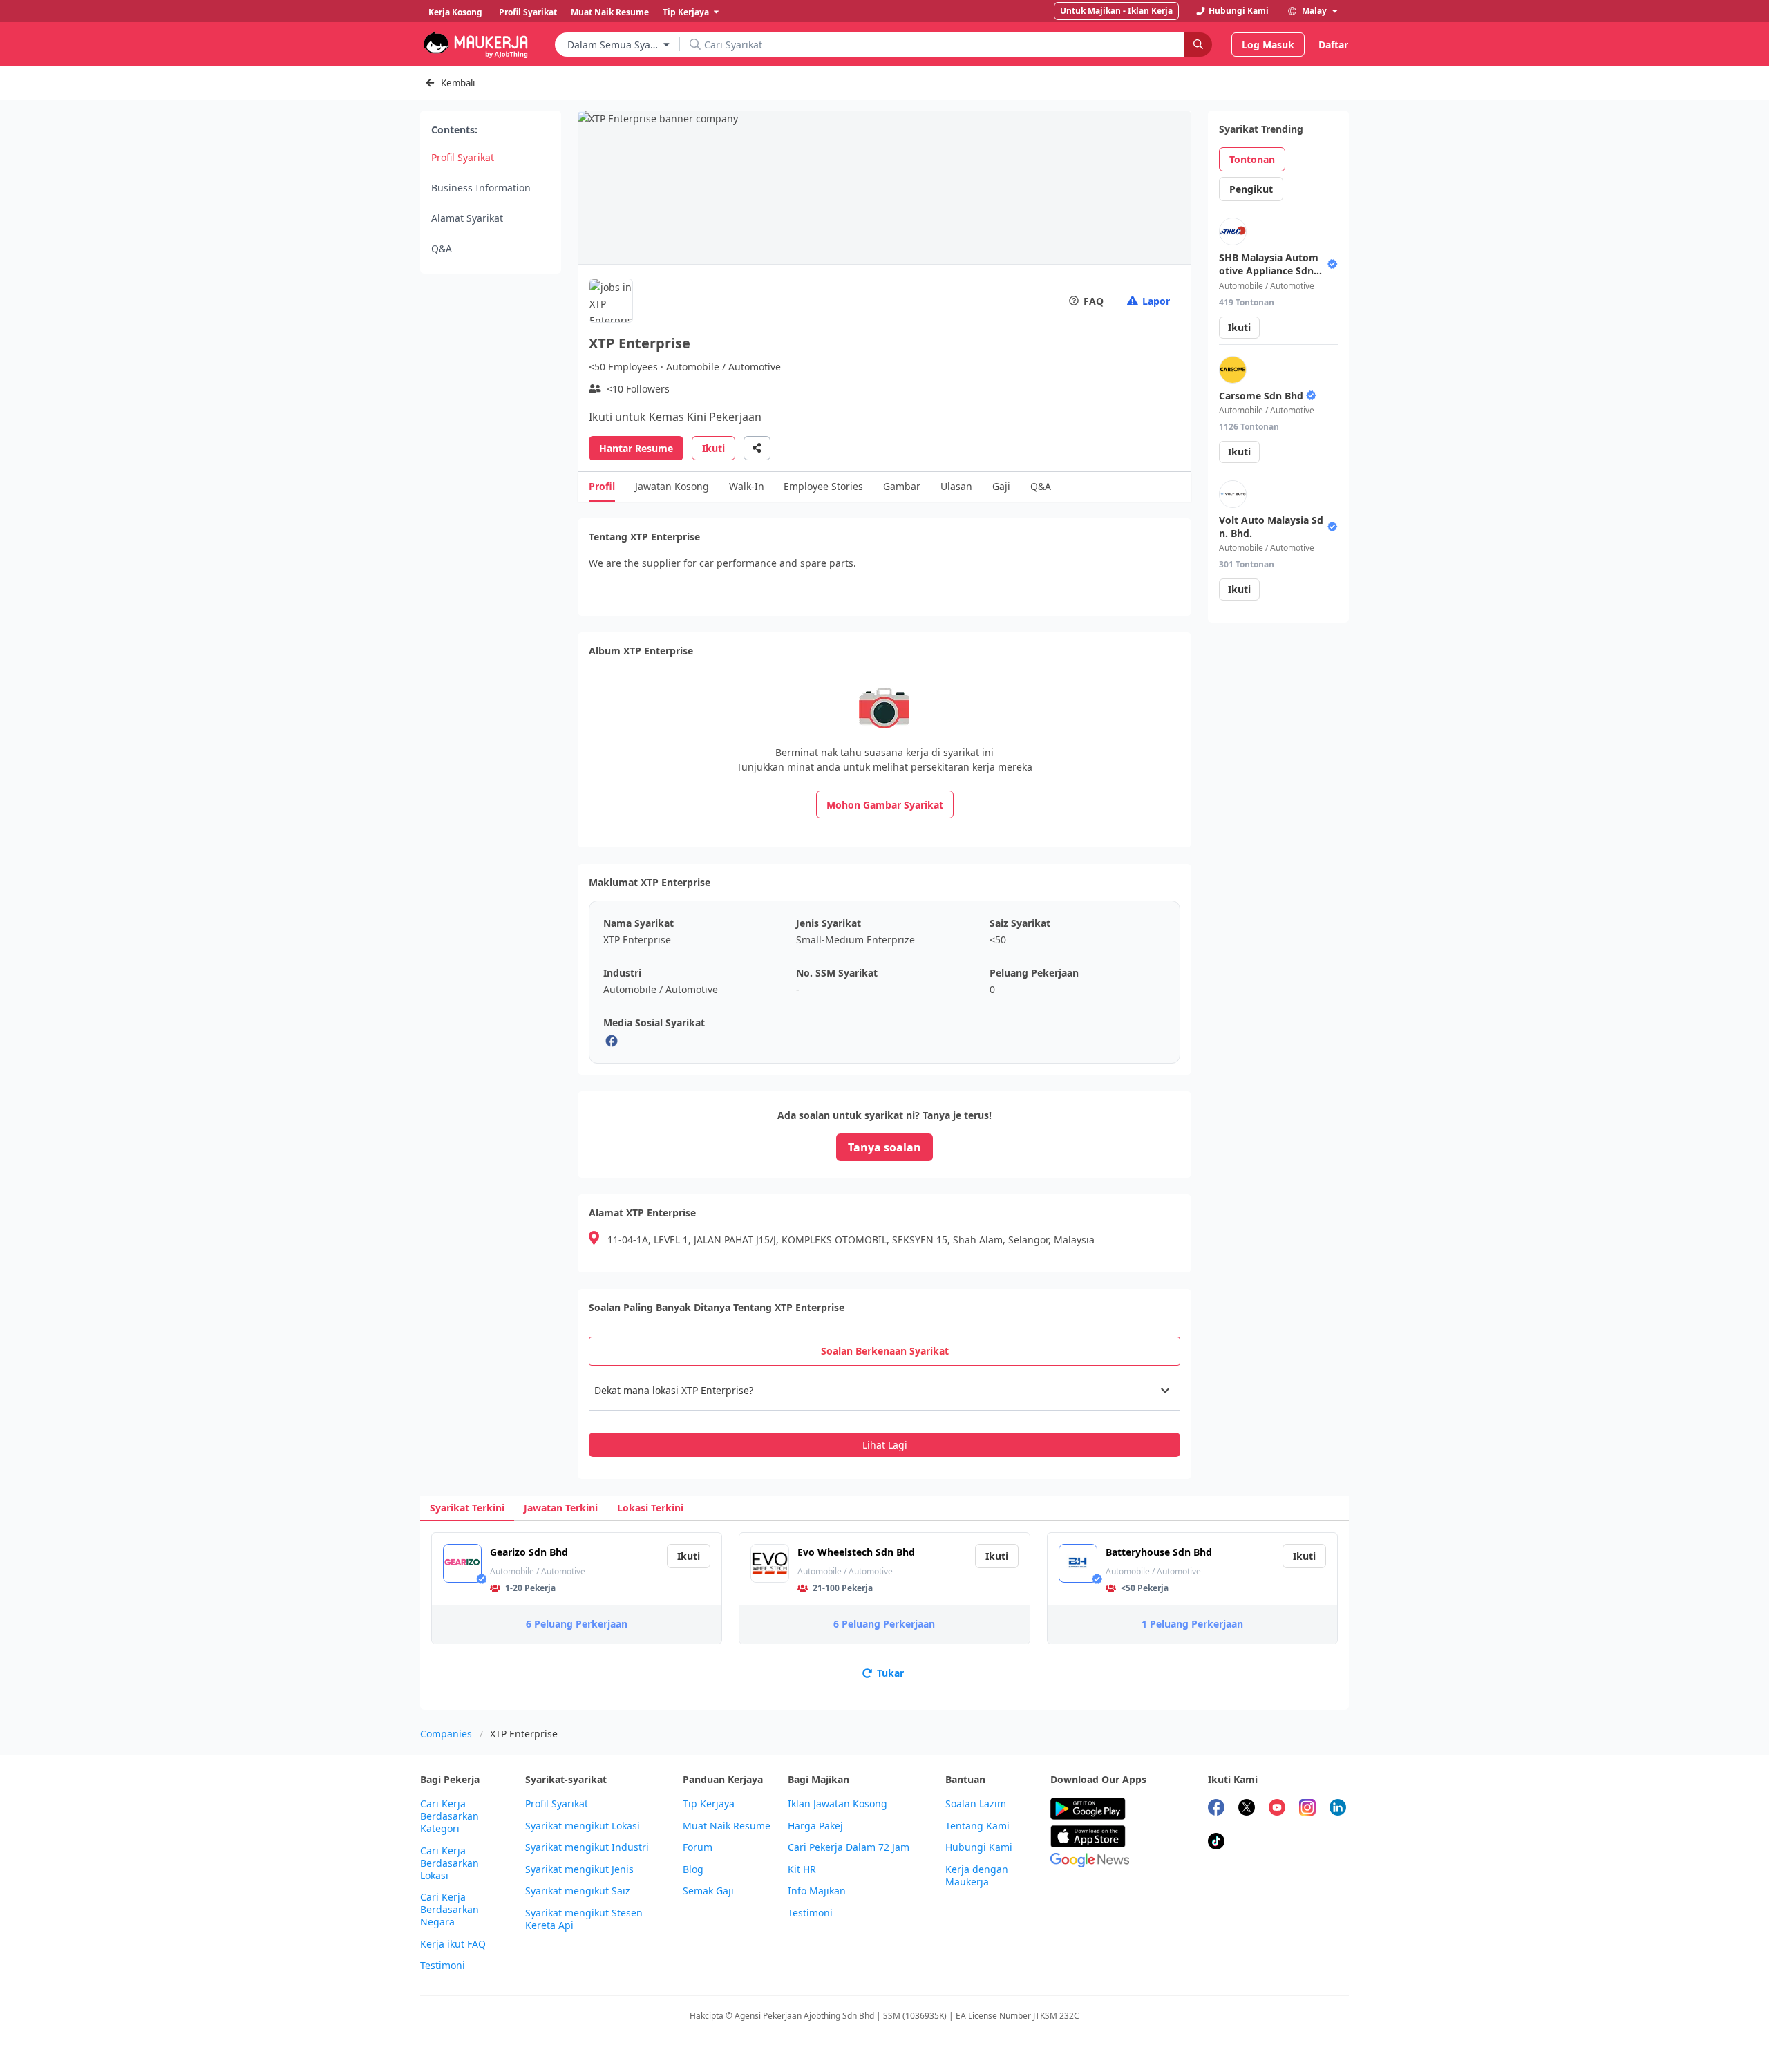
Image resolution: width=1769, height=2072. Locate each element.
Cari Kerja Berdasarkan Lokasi (450, 1863)
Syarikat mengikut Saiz (578, 1891)
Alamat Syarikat (467, 218)
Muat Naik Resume (727, 1826)
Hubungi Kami (979, 1847)
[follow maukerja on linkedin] (1338, 1809)
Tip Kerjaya (709, 1804)
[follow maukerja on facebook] (1216, 1809)
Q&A (442, 248)
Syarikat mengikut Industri (587, 1847)
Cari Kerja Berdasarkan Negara (450, 1910)
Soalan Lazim (976, 1804)
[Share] (757, 448)
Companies (446, 1734)
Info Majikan (817, 1891)
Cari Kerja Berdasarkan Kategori (450, 1816)
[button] (884, 1391)
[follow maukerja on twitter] (1247, 1809)
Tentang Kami (977, 1826)
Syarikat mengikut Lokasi (583, 1826)
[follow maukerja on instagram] (1307, 1809)
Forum (698, 1847)
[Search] (1198, 45)
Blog (693, 1869)
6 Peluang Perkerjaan (577, 1624)
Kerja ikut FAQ (453, 1944)
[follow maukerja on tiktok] (1216, 1843)
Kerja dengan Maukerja (977, 1876)
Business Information (481, 188)
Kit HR (802, 1869)
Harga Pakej (815, 1826)
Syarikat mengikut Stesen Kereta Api (584, 1919)
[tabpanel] (884, 1414)
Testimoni (443, 1966)
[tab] (884, 1351)
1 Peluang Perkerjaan (1192, 1624)
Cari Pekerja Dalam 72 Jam (849, 1847)
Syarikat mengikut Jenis (579, 1869)
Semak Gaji (708, 1891)
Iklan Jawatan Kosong (838, 1804)
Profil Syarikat (463, 157)
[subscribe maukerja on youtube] (1277, 1809)
